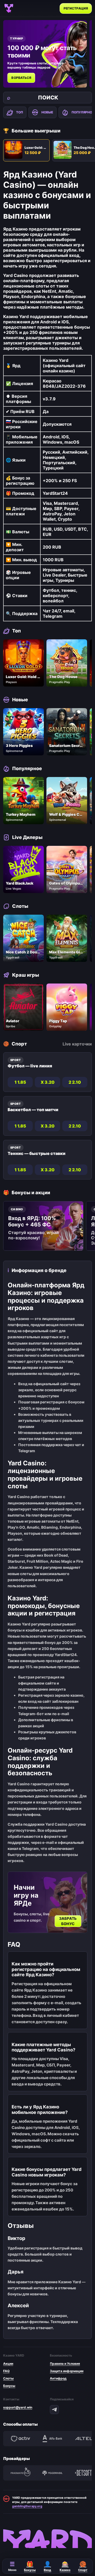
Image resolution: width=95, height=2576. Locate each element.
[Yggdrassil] (52, 2473)
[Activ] (21, 2439)
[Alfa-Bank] (52, 2439)
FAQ (6, 2371)
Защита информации (67, 2371)
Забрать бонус (68, 1921)
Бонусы (9, 2386)
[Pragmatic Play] (21, 2473)
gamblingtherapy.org (27, 2506)
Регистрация (76, 8)
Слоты (8, 2378)
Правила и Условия (65, 2364)
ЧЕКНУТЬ (21, 78)
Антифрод (58, 2378)
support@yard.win (18, 2407)
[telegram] (54, 2410)
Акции (8, 2364)
